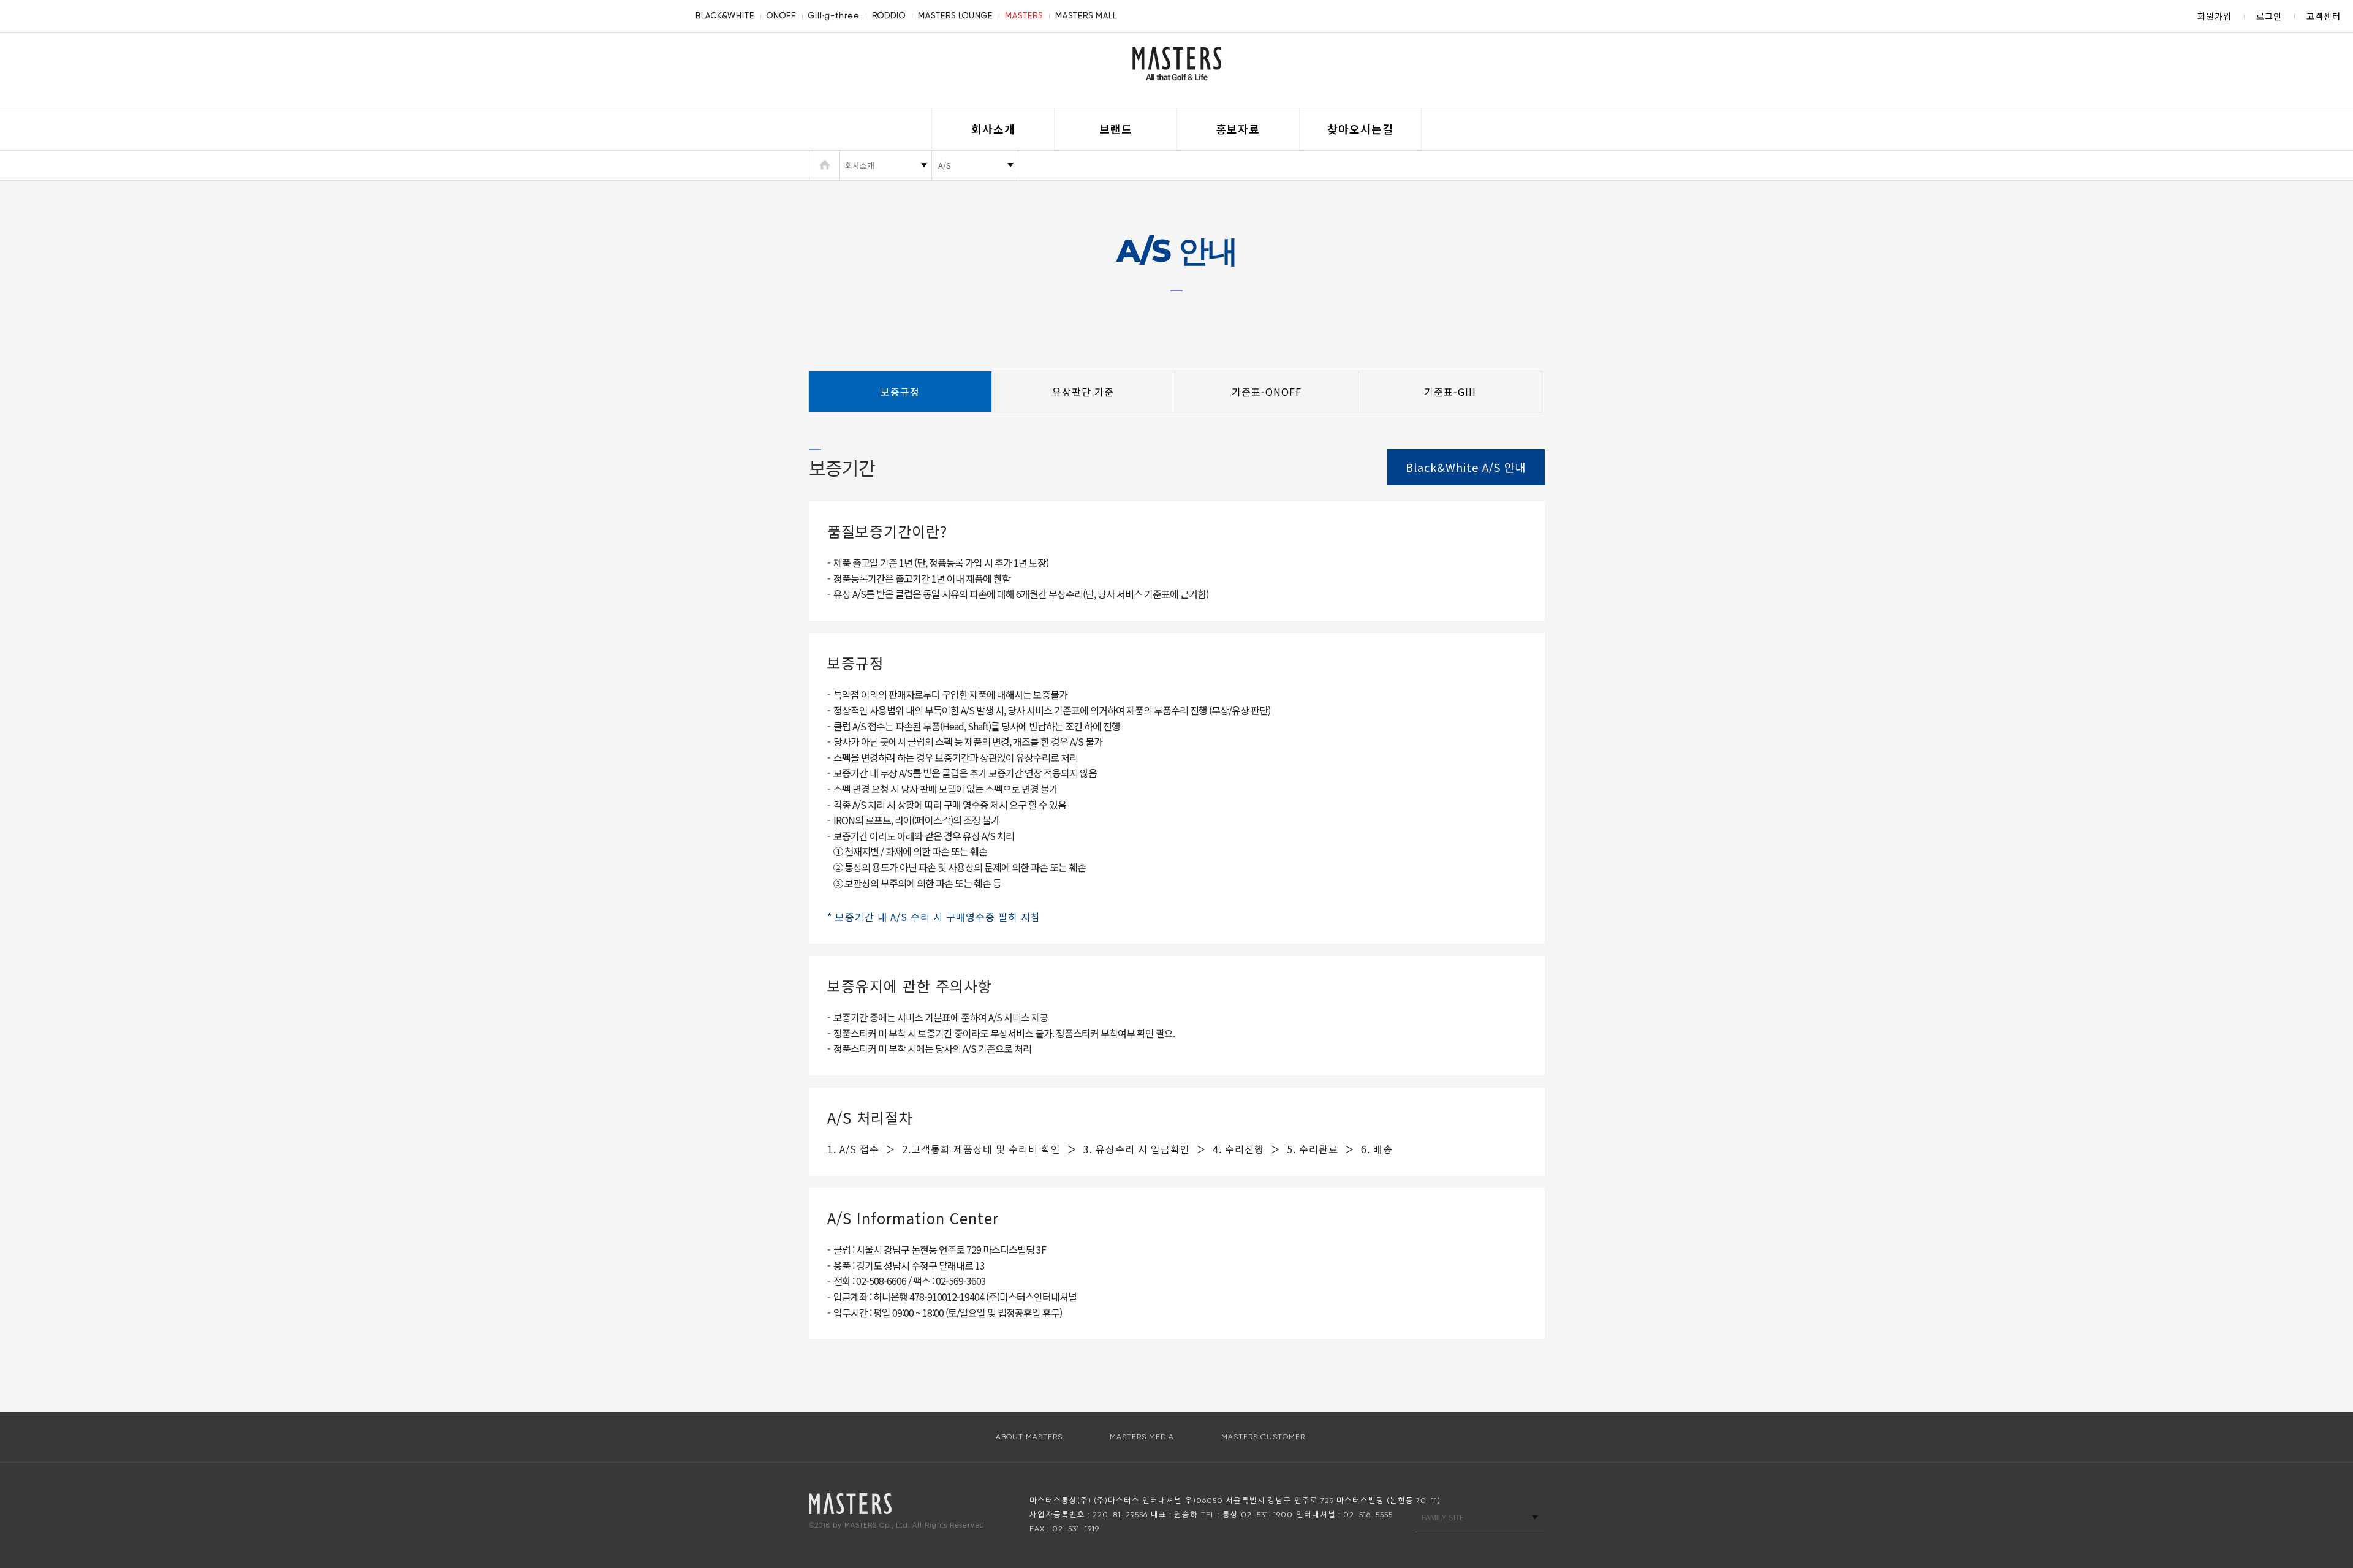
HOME (824, 165)
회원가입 (2215, 16)
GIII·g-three (834, 16)
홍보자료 (1238, 129)
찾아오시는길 (1360, 129)
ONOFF (781, 16)
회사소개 (993, 129)
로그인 (2269, 16)
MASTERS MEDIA (1142, 1437)
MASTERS (1024, 16)
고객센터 (2324, 16)
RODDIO (889, 16)
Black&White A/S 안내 (1466, 467)
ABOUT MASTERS (1029, 1437)
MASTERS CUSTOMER (1263, 1437)
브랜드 (1116, 129)
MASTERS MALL (1086, 16)
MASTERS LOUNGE (955, 16)
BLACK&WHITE (725, 16)
